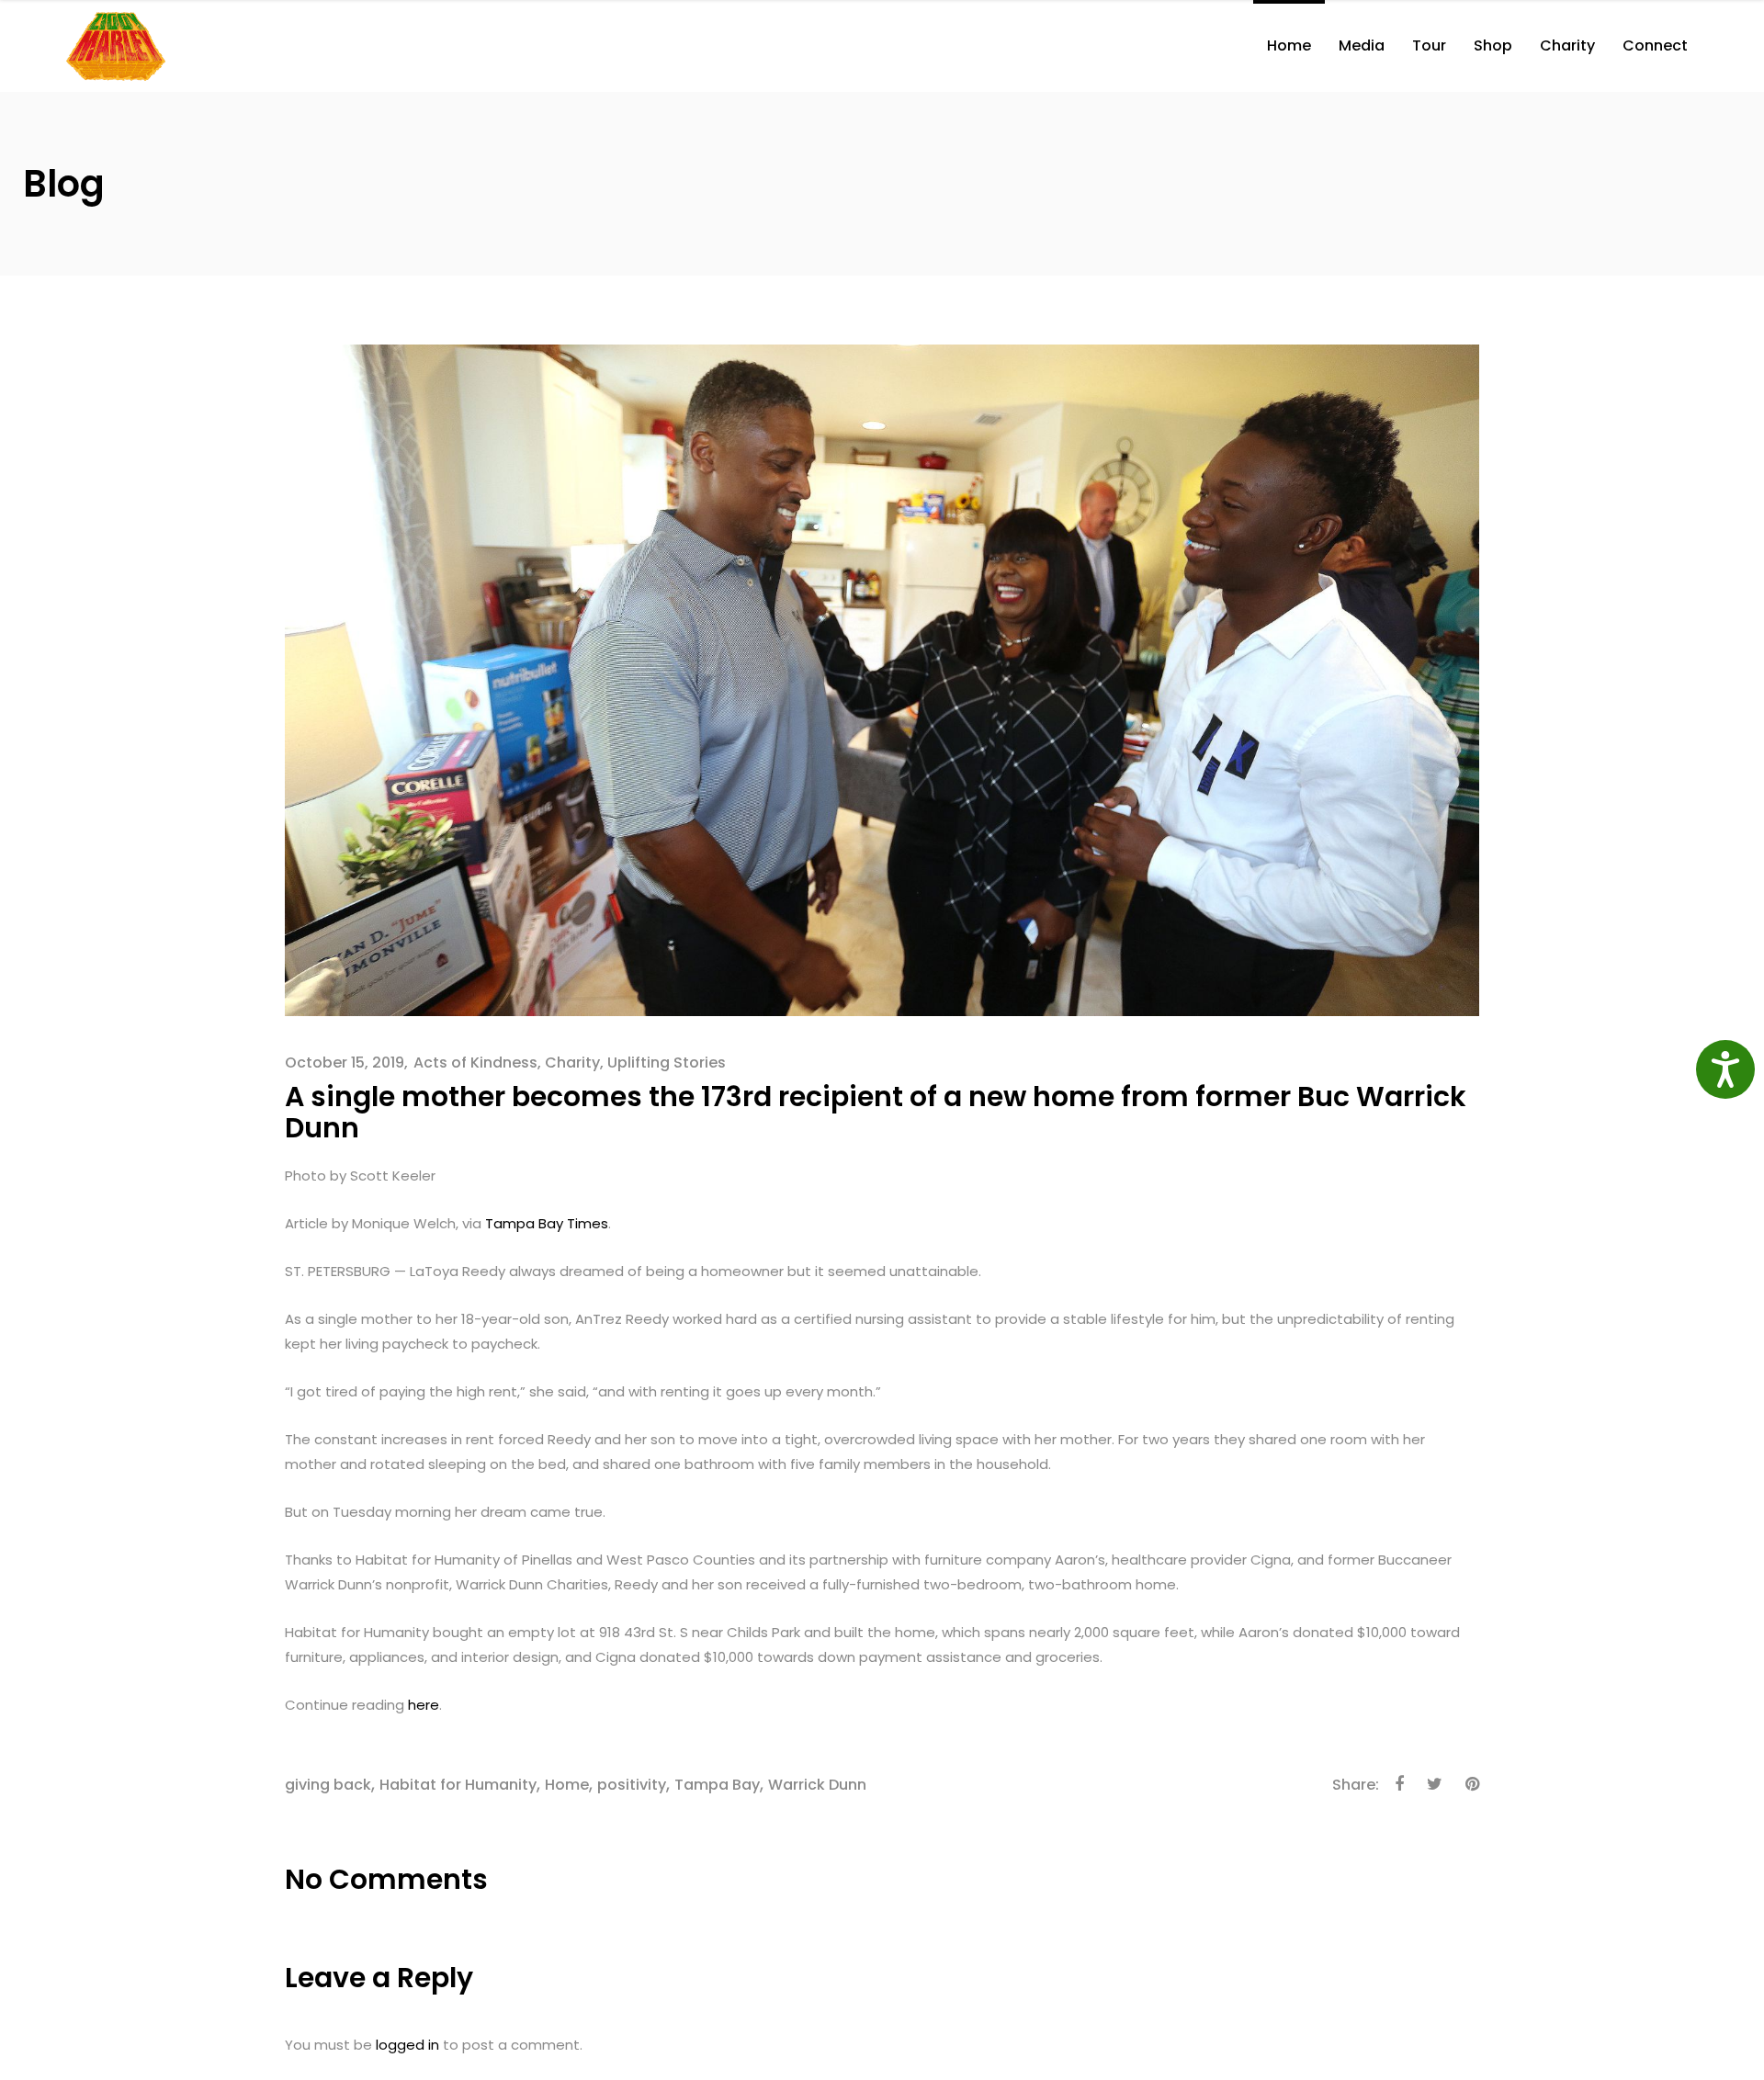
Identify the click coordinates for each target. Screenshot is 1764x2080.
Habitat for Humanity (458, 1785)
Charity (572, 1063)
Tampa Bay (717, 1785)
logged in (407, 2045)
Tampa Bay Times (547, 1223)
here (424, 1705)
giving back (328, 1785)
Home (567, 1785)
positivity (632, 1785)
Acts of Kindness (475, 1063)
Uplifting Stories (667, 1063)
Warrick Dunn (817, 1785)
